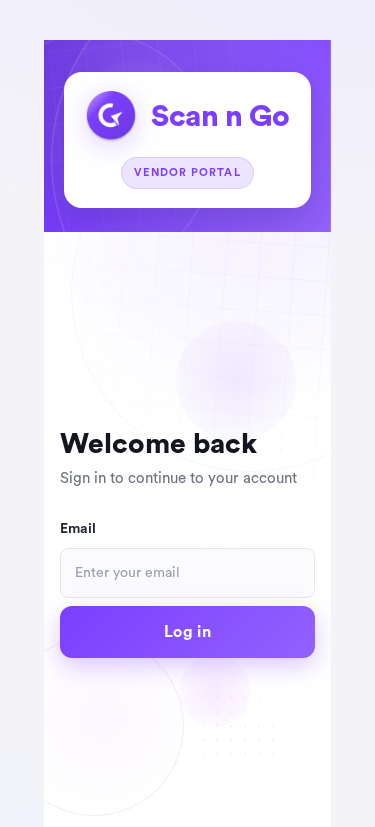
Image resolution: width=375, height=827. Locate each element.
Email (78, 529)
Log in (187, 632)
